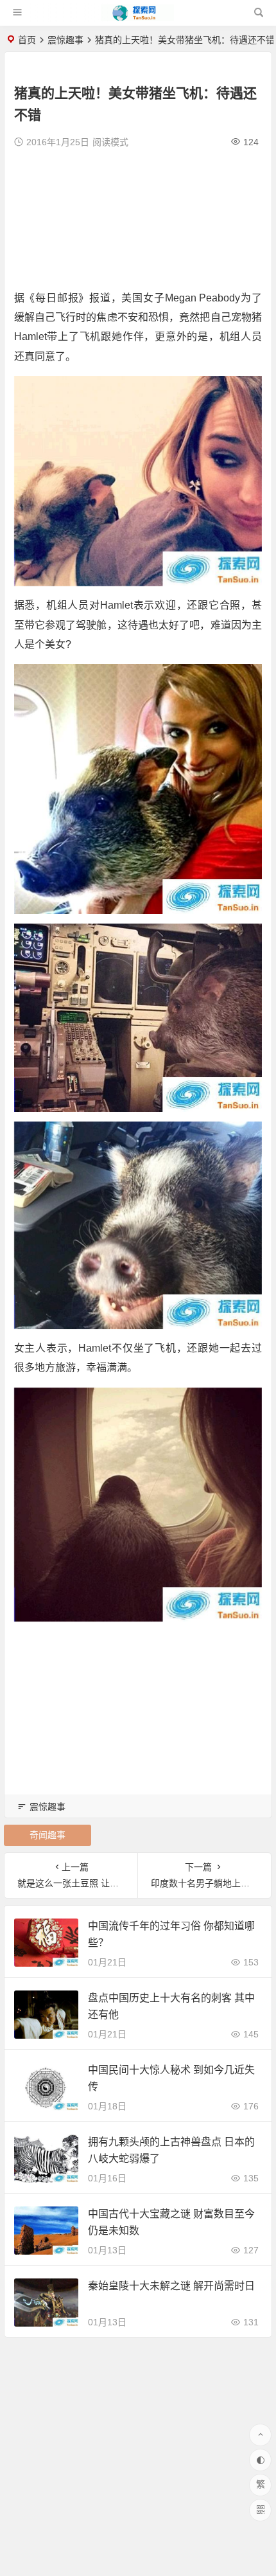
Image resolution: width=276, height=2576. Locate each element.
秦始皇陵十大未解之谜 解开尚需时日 (171, 2286)
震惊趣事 (65, 40)
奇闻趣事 (47, 1835)
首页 (27, 40)
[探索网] (137, 18)
